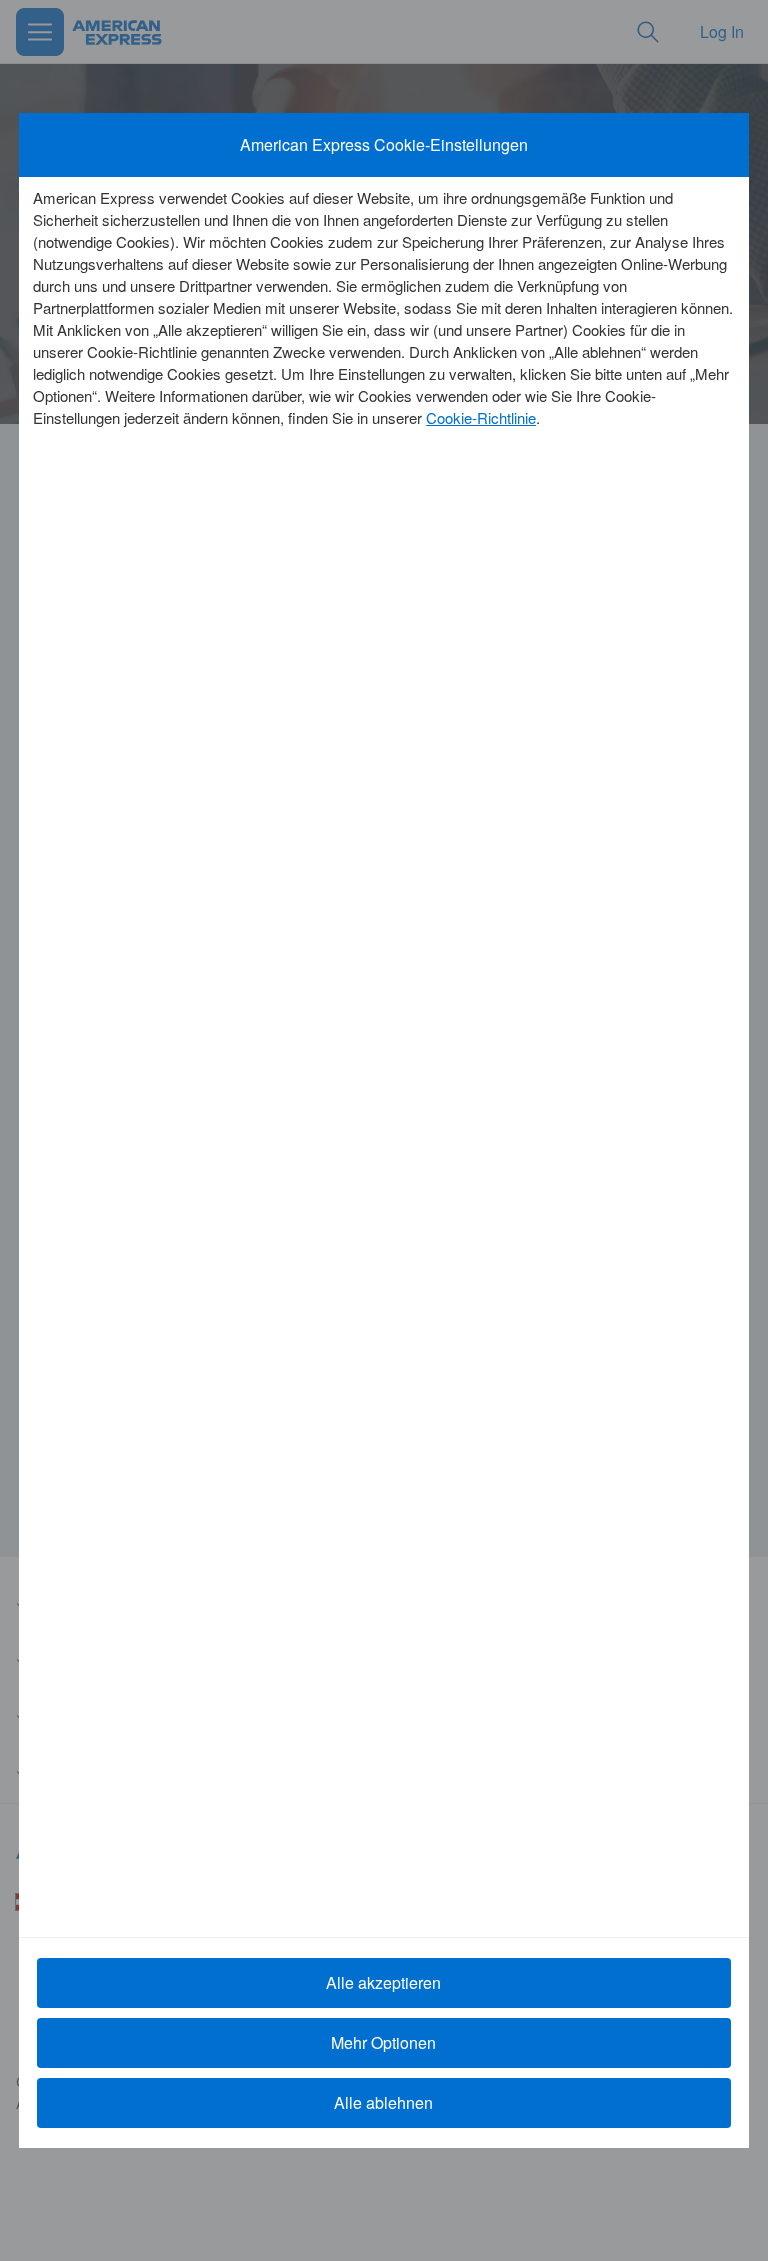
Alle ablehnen (383, 2102)
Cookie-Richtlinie (481, 417)
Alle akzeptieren (383, 1982)
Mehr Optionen (383, 2042)
